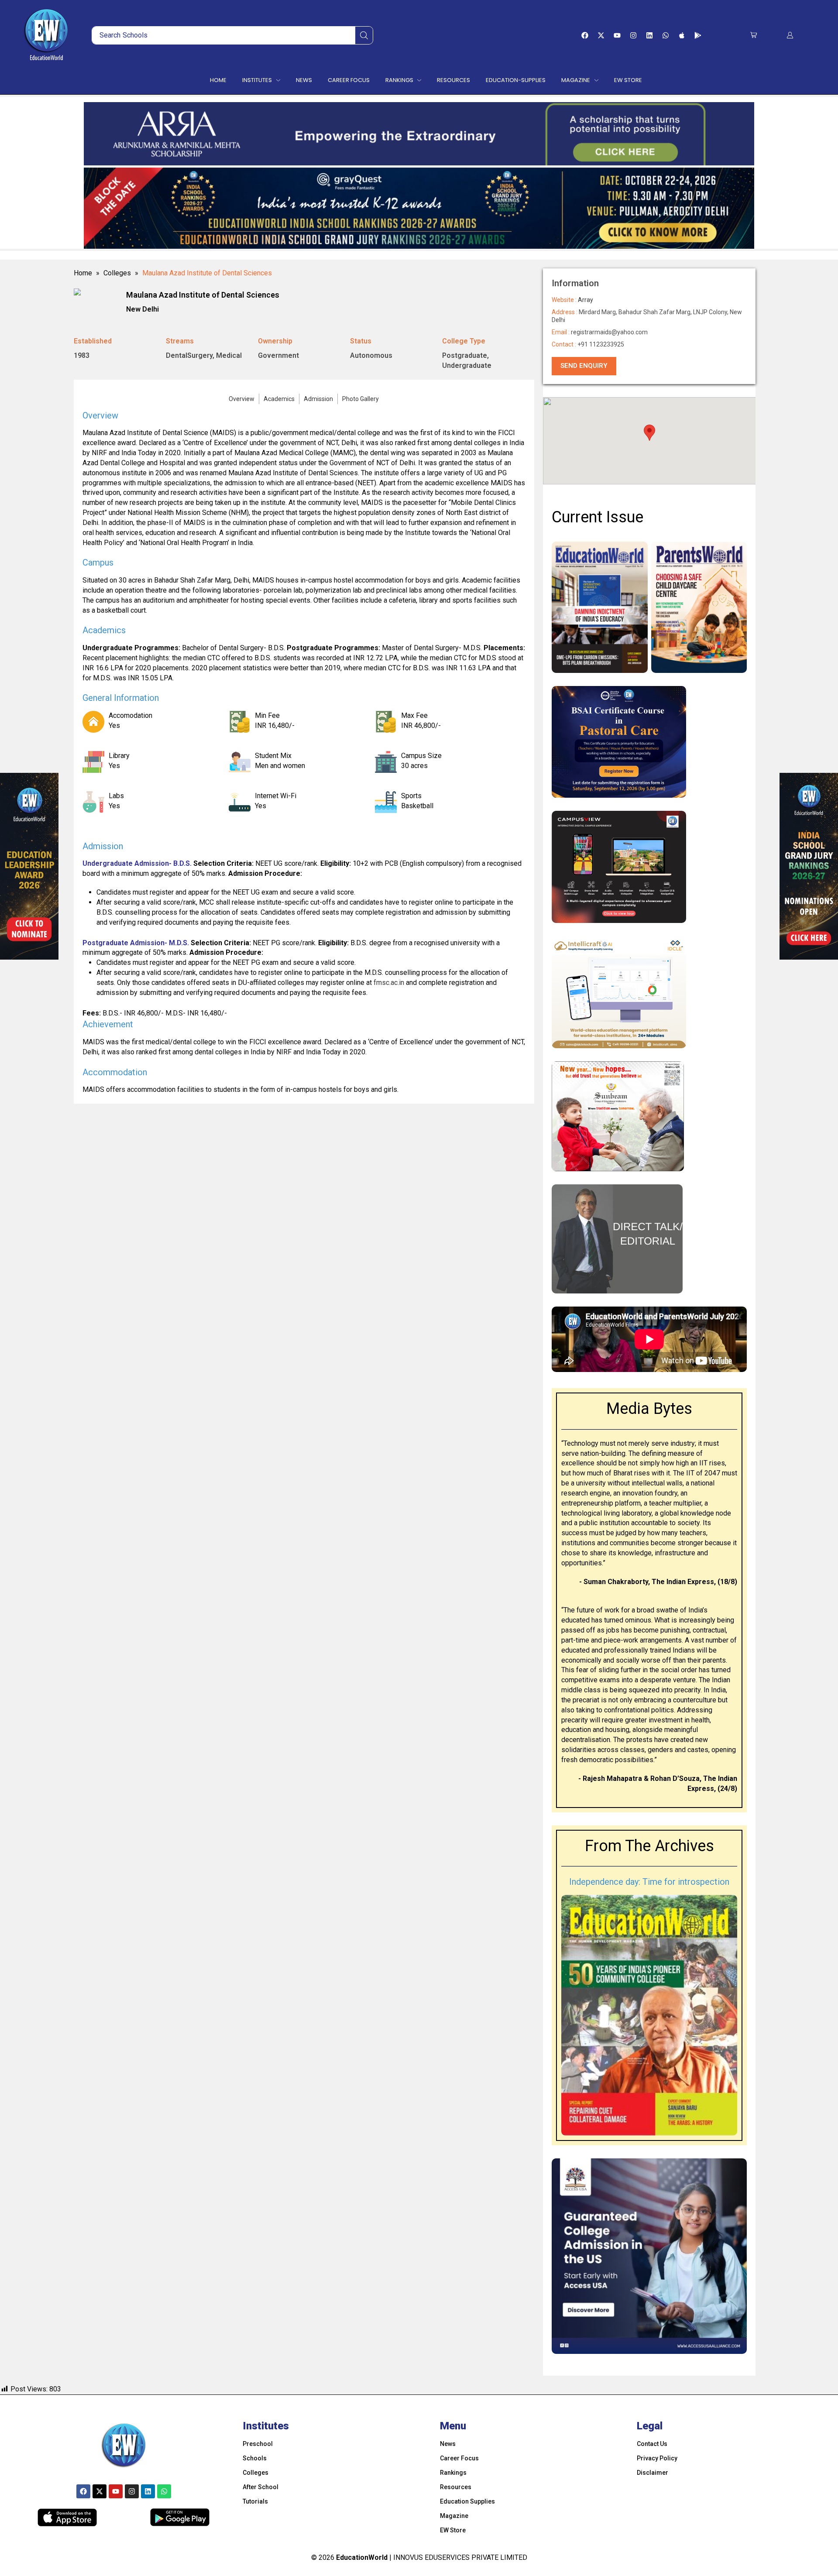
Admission (318, 399)
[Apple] (682, 35)
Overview (242, 399)
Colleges (117, 273)
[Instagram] (633, 35)
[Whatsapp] (666, 35)
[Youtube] (617, 35)
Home (83, 273)
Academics (279, 399)
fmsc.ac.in (389, 983)
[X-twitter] (601, 35)
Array (586, 300)
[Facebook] (585, 35)
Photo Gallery (361, 399)
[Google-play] (698, 35)
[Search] (364, 35)
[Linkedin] (649, 35)
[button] (754, 35)
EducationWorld (362, 2557)
